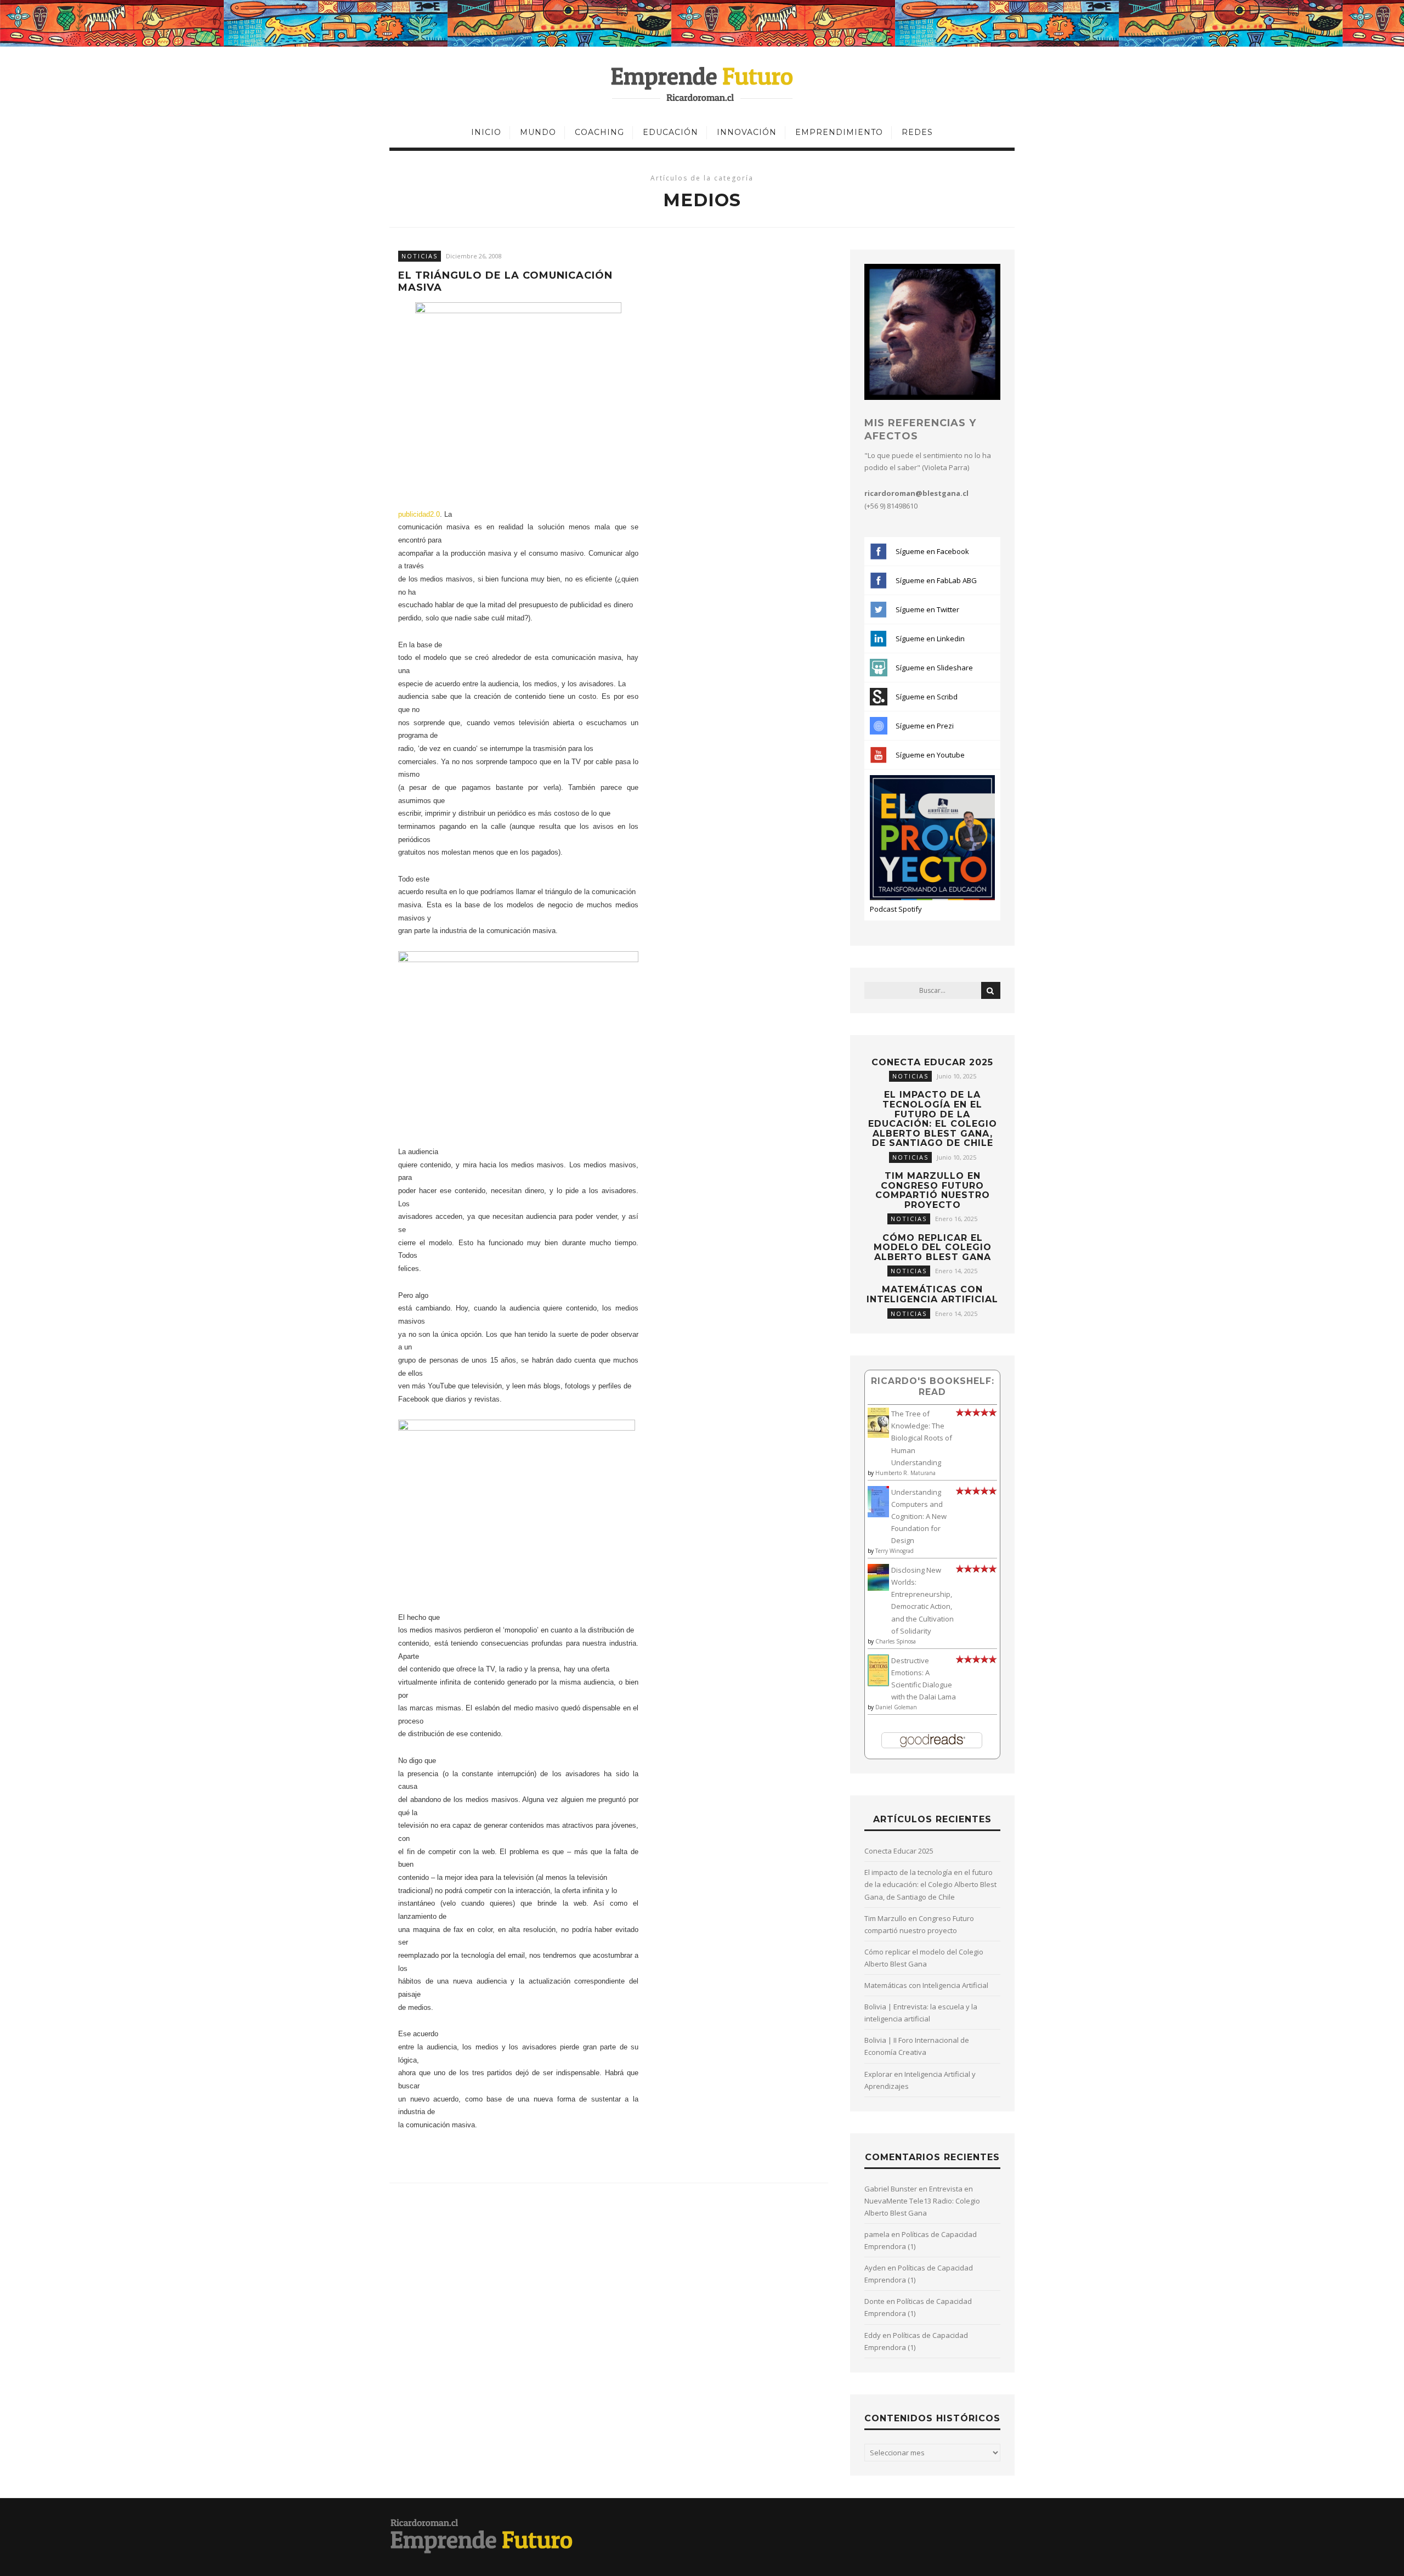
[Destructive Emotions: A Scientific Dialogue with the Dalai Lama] (878, 1684)
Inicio (486, 132)
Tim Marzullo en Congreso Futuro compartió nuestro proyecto (933, 1190)
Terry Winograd (895, 1551)
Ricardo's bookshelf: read (933, 1386)
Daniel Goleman (896, 1707)
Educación (670, 132)
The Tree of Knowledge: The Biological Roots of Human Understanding (922, 1438)
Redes (917, 132)
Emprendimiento (839, 132)
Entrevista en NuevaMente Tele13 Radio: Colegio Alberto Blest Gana (922, 2201)
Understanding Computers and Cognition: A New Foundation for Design (919, 1516)
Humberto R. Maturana (905, 1473)
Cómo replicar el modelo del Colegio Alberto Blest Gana (933, 1247)
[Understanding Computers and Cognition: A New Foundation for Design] (878, 1515)
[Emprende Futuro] (702, 83)
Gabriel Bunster (891, 2189)
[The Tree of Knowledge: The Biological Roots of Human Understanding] (878, 1435)
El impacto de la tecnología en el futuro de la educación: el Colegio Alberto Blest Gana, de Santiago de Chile (933, 1119)
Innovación (747, 132)
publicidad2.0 (419, 514)
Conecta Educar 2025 (932, 1062)
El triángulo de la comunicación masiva (505, 282)
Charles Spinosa (896, 1641)
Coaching (599, 132)
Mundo (538, 132)
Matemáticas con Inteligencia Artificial (932, 1294)
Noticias (420, 256)
